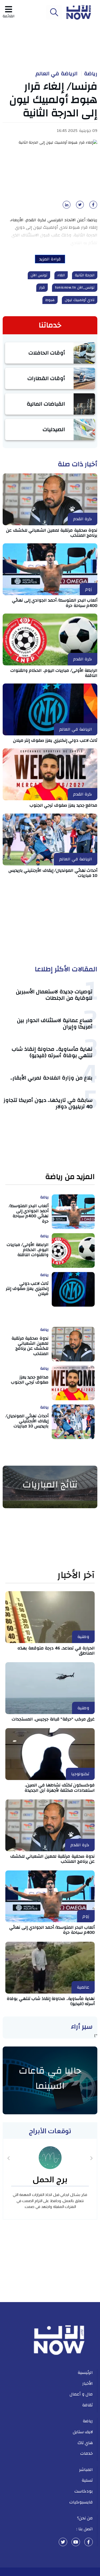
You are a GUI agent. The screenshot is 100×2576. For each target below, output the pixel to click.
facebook (89, 2542)
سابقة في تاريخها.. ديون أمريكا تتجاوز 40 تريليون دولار (48, 1103)
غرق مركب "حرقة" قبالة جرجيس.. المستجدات (53, 1719)
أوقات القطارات (46, 378)
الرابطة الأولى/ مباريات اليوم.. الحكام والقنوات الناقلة (54, 673)
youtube (76, 2542)
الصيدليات (54, 429)
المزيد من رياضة (70, 1177)
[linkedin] (66, 206)
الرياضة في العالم (57, 74)
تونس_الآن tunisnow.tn (75, 287)
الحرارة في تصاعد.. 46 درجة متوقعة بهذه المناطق (56, 1651)
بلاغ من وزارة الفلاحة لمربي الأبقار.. (52, 1078)
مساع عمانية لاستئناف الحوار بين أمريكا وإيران (55, 1024)
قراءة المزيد (50, 259)
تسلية (87, 2480)
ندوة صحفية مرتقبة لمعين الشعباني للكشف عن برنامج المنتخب (52, 533)
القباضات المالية (46, 404)
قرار (42, 287)
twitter (63, 2542)
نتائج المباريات (50, 1485)
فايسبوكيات (81, 2502)
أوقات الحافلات (47, 353)
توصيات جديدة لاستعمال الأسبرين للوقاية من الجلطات (54, 995)
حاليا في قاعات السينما (50, 2078)
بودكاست (84, 2491)
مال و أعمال (81, 2394)
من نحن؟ (85, 2518)
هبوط (50, 300)
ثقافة (87, 2405)
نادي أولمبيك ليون (80, 300)
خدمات (87, 2453)
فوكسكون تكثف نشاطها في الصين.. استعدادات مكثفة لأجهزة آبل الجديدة (60, 1788)
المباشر (86, 2470)
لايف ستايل (83, 2432)
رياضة (91, 74)
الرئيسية (85, 2373)
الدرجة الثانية (85, 275)
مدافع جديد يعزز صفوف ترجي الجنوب (64, 805)
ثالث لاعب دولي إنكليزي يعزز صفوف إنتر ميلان (55, 740)
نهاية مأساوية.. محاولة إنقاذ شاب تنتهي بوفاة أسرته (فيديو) (52, 1052)
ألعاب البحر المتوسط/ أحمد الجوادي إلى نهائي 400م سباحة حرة (55, 603)
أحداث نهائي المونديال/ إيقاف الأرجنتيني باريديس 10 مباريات (53, 873)
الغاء (61, 275)
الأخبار (88, 2383)
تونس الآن (39, 275)
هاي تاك (85, 2443)
